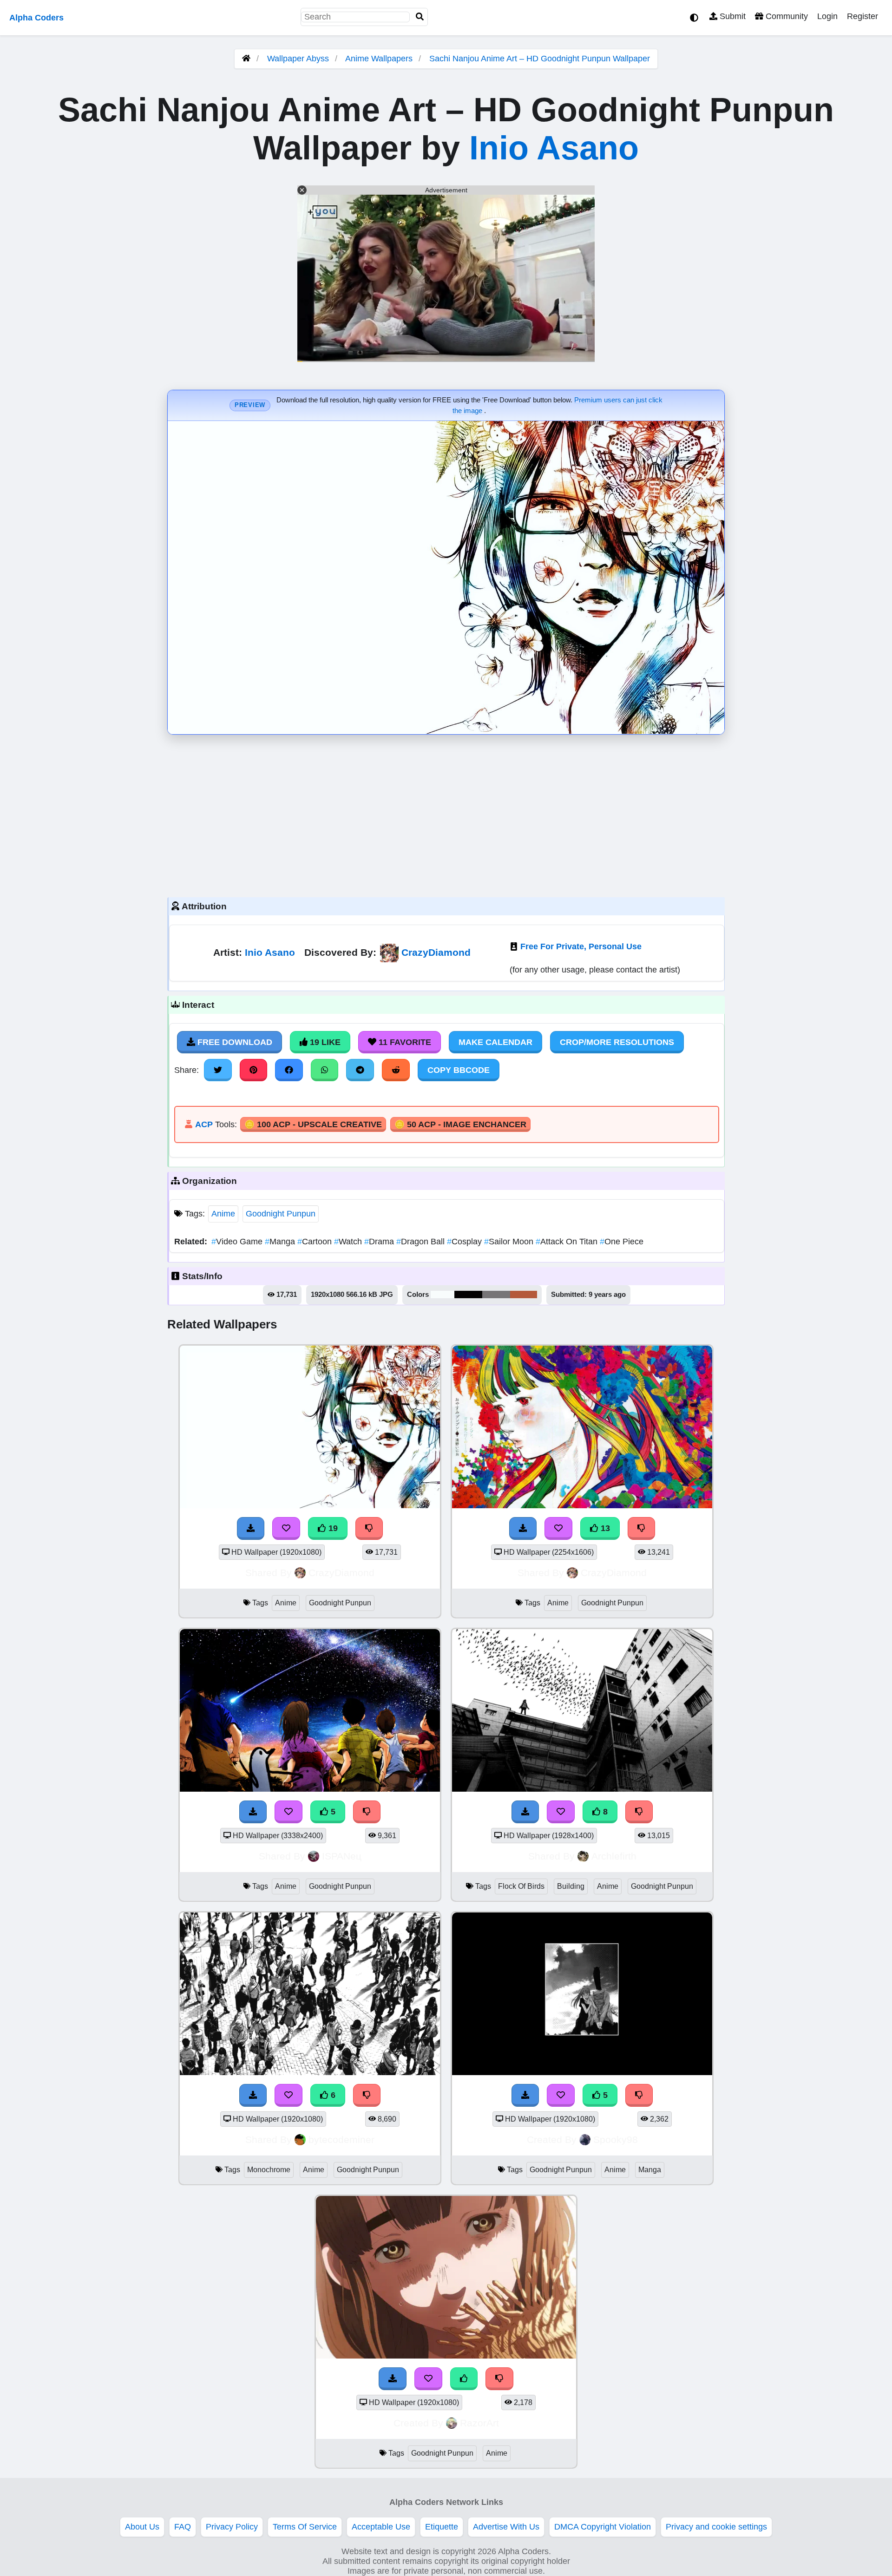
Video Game (238, 1242)
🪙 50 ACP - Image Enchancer (460, 1124)
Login (827, 16)
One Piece (622, 1242)
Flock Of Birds (521, 1886)
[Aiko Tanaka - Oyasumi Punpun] (446, 2356)
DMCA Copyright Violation (603, 2527)
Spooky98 (616, 2139)
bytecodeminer (341, 2139)
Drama (380, 1242)
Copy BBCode (459, 1070)
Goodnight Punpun (281, 1214)
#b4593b (524, 1295)
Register (862, 16)
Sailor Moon (510, 1242)
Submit (731, 16)
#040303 (468, 1295)
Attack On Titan (568, 1242)
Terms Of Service (305, 2527)
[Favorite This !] (428, 2379)
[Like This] (464, 2379)
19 (332, 1528)
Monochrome (269, 2170)
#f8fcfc (443, 1295)
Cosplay (466, 1242)
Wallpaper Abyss (298, 59)
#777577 (496, 1295)
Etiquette (442, 2527)
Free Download (234, 1042)
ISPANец (342, 1856)
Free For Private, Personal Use (581, 946)
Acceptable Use (381, 2527)
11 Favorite (404, 1042)
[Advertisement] (446, 814)
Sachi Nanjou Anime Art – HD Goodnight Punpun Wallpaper (540, 59)
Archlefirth (614, 1856)
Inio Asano (554, 148)
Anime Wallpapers (380, 59)
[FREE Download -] (393, 2379)
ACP (204, 1124)
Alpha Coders (36, 18)
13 (604, 1528)
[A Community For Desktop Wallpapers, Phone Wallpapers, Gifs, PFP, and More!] (246, 59)
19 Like (324, 1042)
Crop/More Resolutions (617, 1042)
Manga (281, 1242)
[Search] (420, 17)
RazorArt (479, 2423)
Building (571, 1886)
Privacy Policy (232, 2527)
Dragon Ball (422, 1242)
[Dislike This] (499, 2379)
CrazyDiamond (436, 952)
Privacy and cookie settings (716, 2527)
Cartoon (316, 1242)
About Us (142, 2527)
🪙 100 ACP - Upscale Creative (313, 1124)
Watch (349, 1242)
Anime (223, 1214)
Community (786, 16)
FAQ (183, 2527)
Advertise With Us (506, 2527)
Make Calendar (495, 1042)
